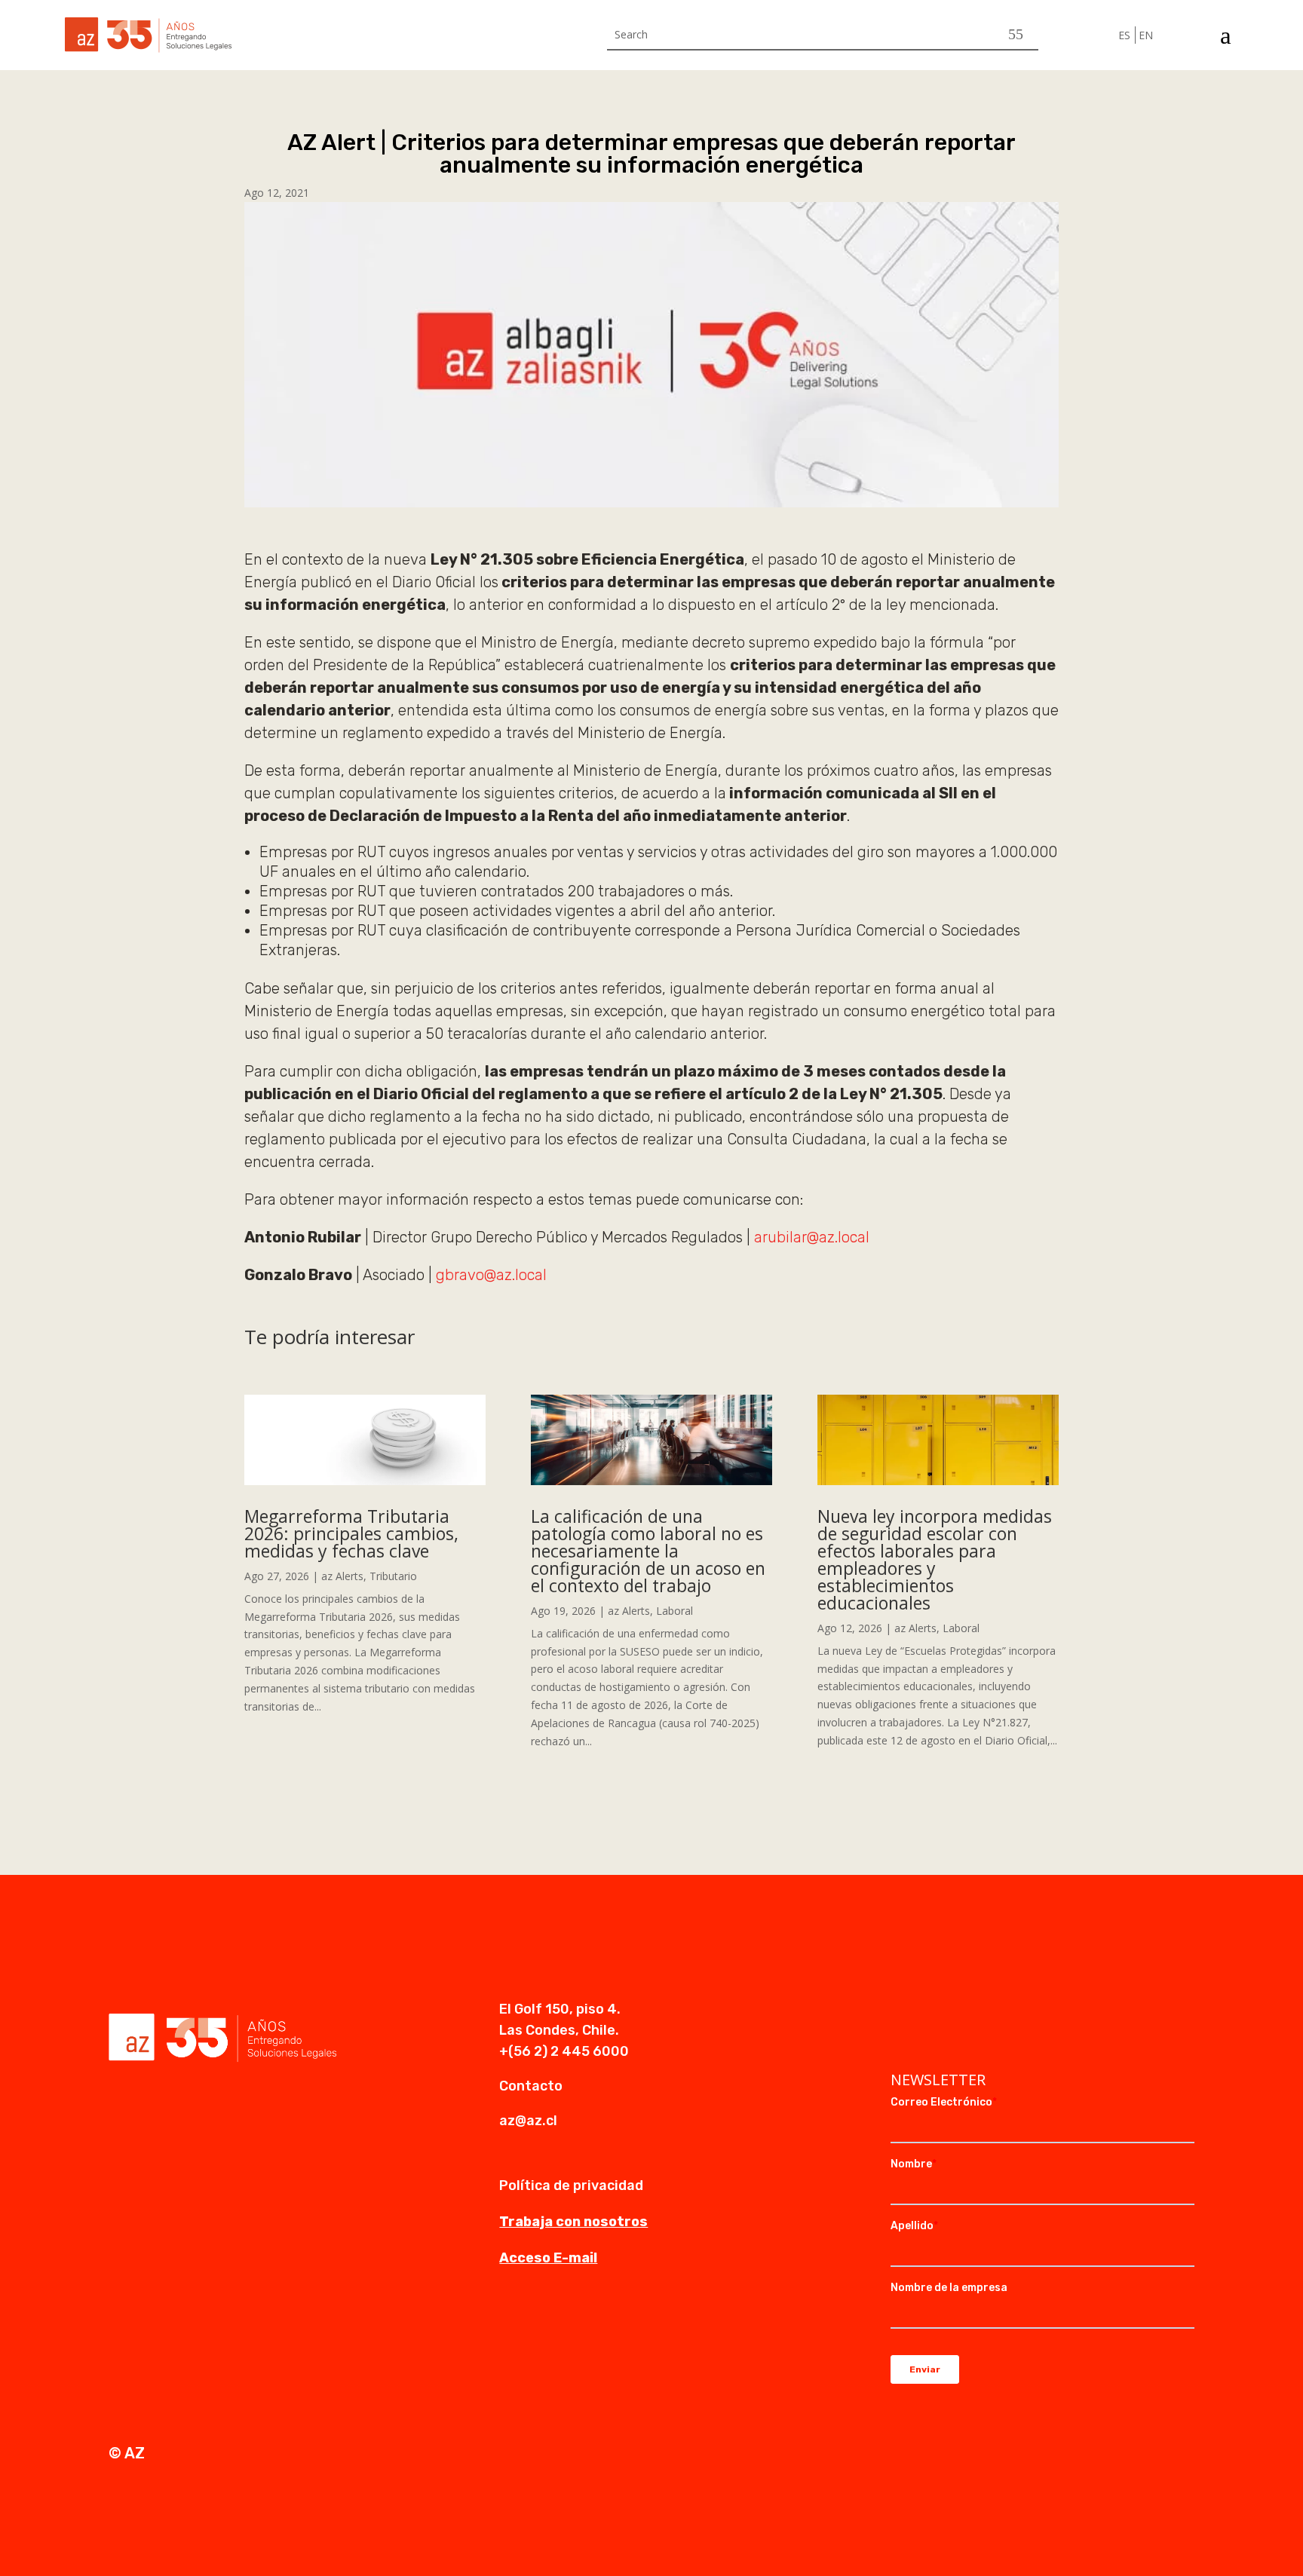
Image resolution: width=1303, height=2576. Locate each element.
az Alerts (342, 1576)
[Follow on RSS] (993, 2011)
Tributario (393, 1576)
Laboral (674, 1611)
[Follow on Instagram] (933, 2011)
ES (1124, 35)
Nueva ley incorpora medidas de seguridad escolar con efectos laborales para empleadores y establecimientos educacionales (935, 1559)
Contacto (531, 2086)
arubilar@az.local (812, 1237)
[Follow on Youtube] (963, 2011)
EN (1146, 35)
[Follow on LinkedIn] (903, 2011)
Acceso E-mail (548, 2258)
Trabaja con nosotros (573, 2222)
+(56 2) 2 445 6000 (564, 2051)
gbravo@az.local (491, 1275)
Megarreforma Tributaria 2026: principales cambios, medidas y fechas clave (351, 1533)
